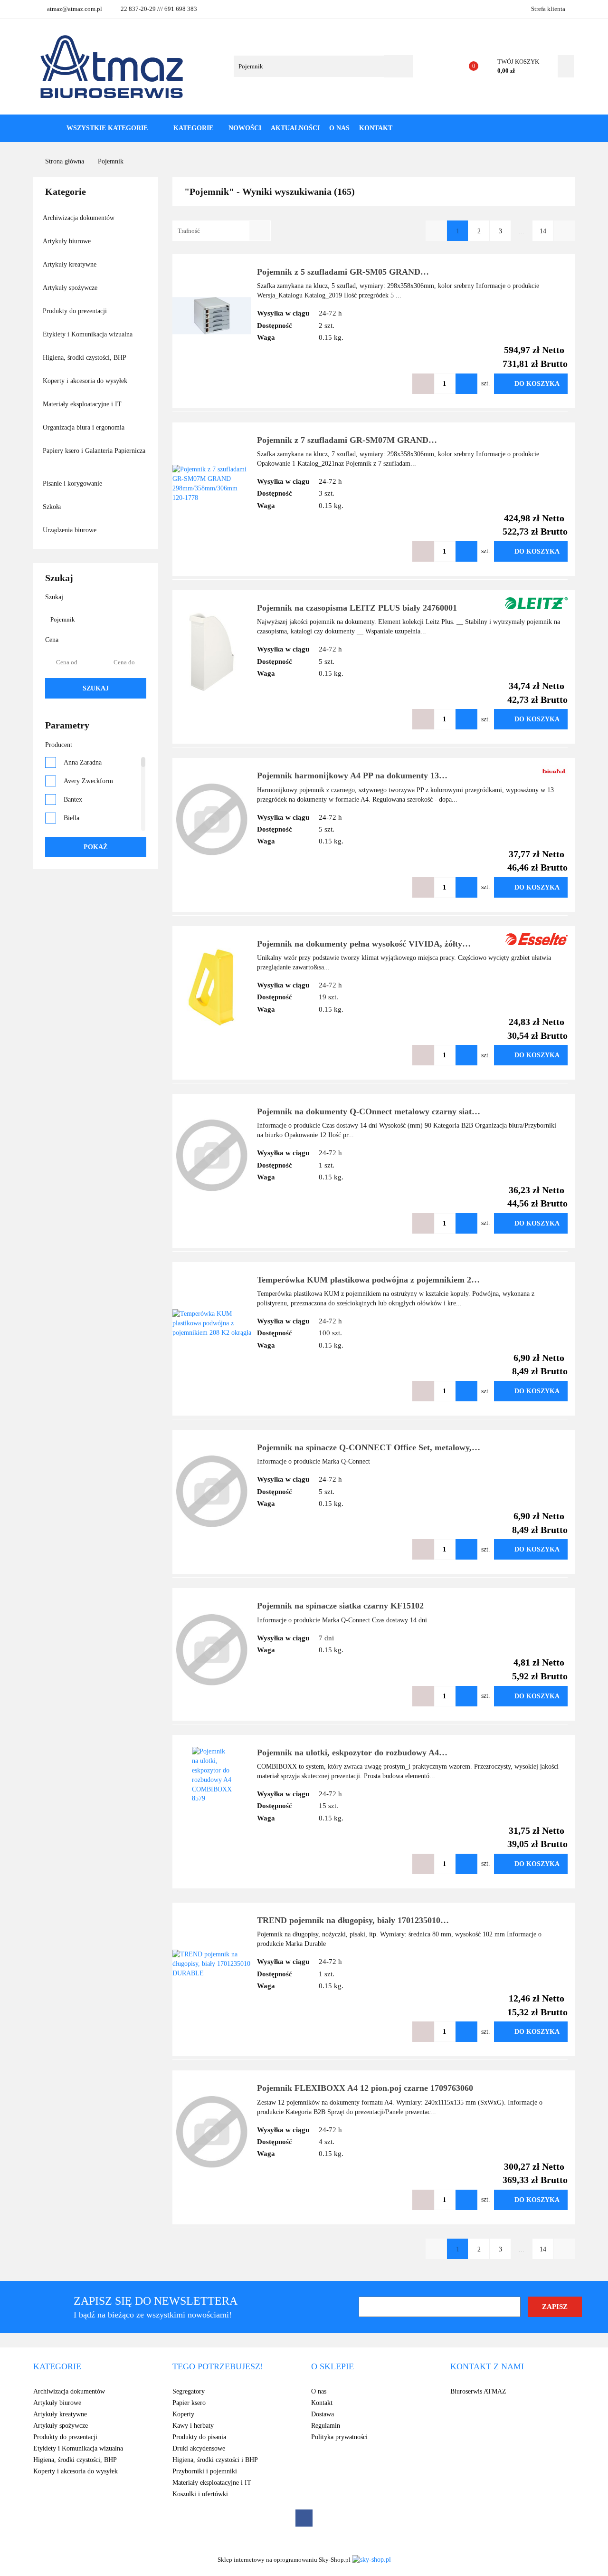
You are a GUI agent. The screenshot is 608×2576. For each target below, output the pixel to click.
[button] (57, 2367)
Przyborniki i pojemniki (205, 2471)
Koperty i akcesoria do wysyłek (86, 381)
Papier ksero (189, 2403)
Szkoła (53, 507)
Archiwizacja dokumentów (80, 218)
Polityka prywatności (339, 2437)
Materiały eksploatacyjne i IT (83, 404)
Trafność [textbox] (189, 231)
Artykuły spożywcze (71, 288)
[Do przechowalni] (394, 384)
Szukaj (96, 688)
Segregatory (189, 2391)
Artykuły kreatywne (71, 264)
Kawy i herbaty (193, 2426)
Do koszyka (537, 384)
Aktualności (295, 128)
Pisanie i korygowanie (73, 484)
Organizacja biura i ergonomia (85, 427)
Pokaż (95, 847)
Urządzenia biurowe (71, 530)
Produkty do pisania (199, 2437)
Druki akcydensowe (199, 2448)
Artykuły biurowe (68, 241)
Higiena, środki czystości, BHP (85, 358)
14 (543, 231)
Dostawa (323, 2414)
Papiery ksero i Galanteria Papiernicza (94, 451)
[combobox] (222, 231)
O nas (339, 128)
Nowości (245, 128)
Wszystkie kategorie (106, 128)
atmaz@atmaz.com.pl (75, 9)
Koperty (183, 2414)
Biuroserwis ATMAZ (478, 2391)
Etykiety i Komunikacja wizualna (89, 334)
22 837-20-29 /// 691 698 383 (159, 9)
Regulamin (326, 2426)
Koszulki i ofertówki (200, 2494)
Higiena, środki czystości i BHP (215, 2460)
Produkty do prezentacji (76, 311)
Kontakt (376, 128)
